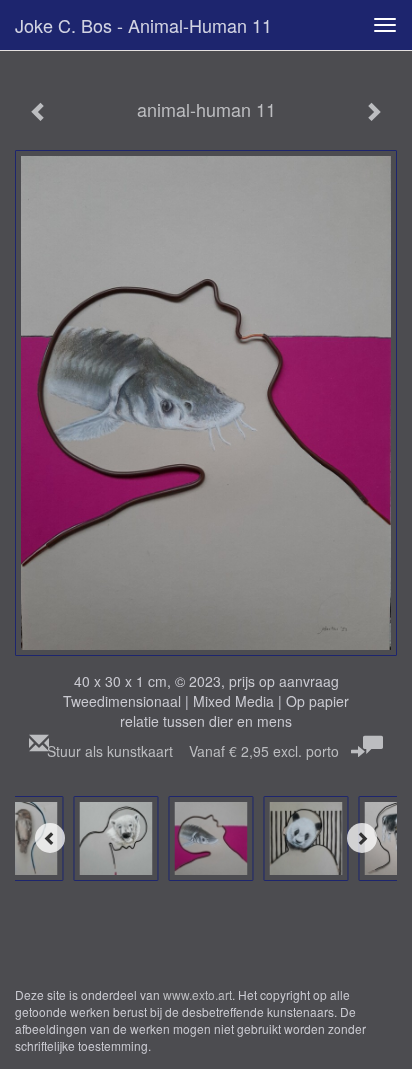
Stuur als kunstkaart (193, 751)
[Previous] (50, 838)
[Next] (362, 838)
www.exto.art (197, 994)
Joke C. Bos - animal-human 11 (143, 25)
